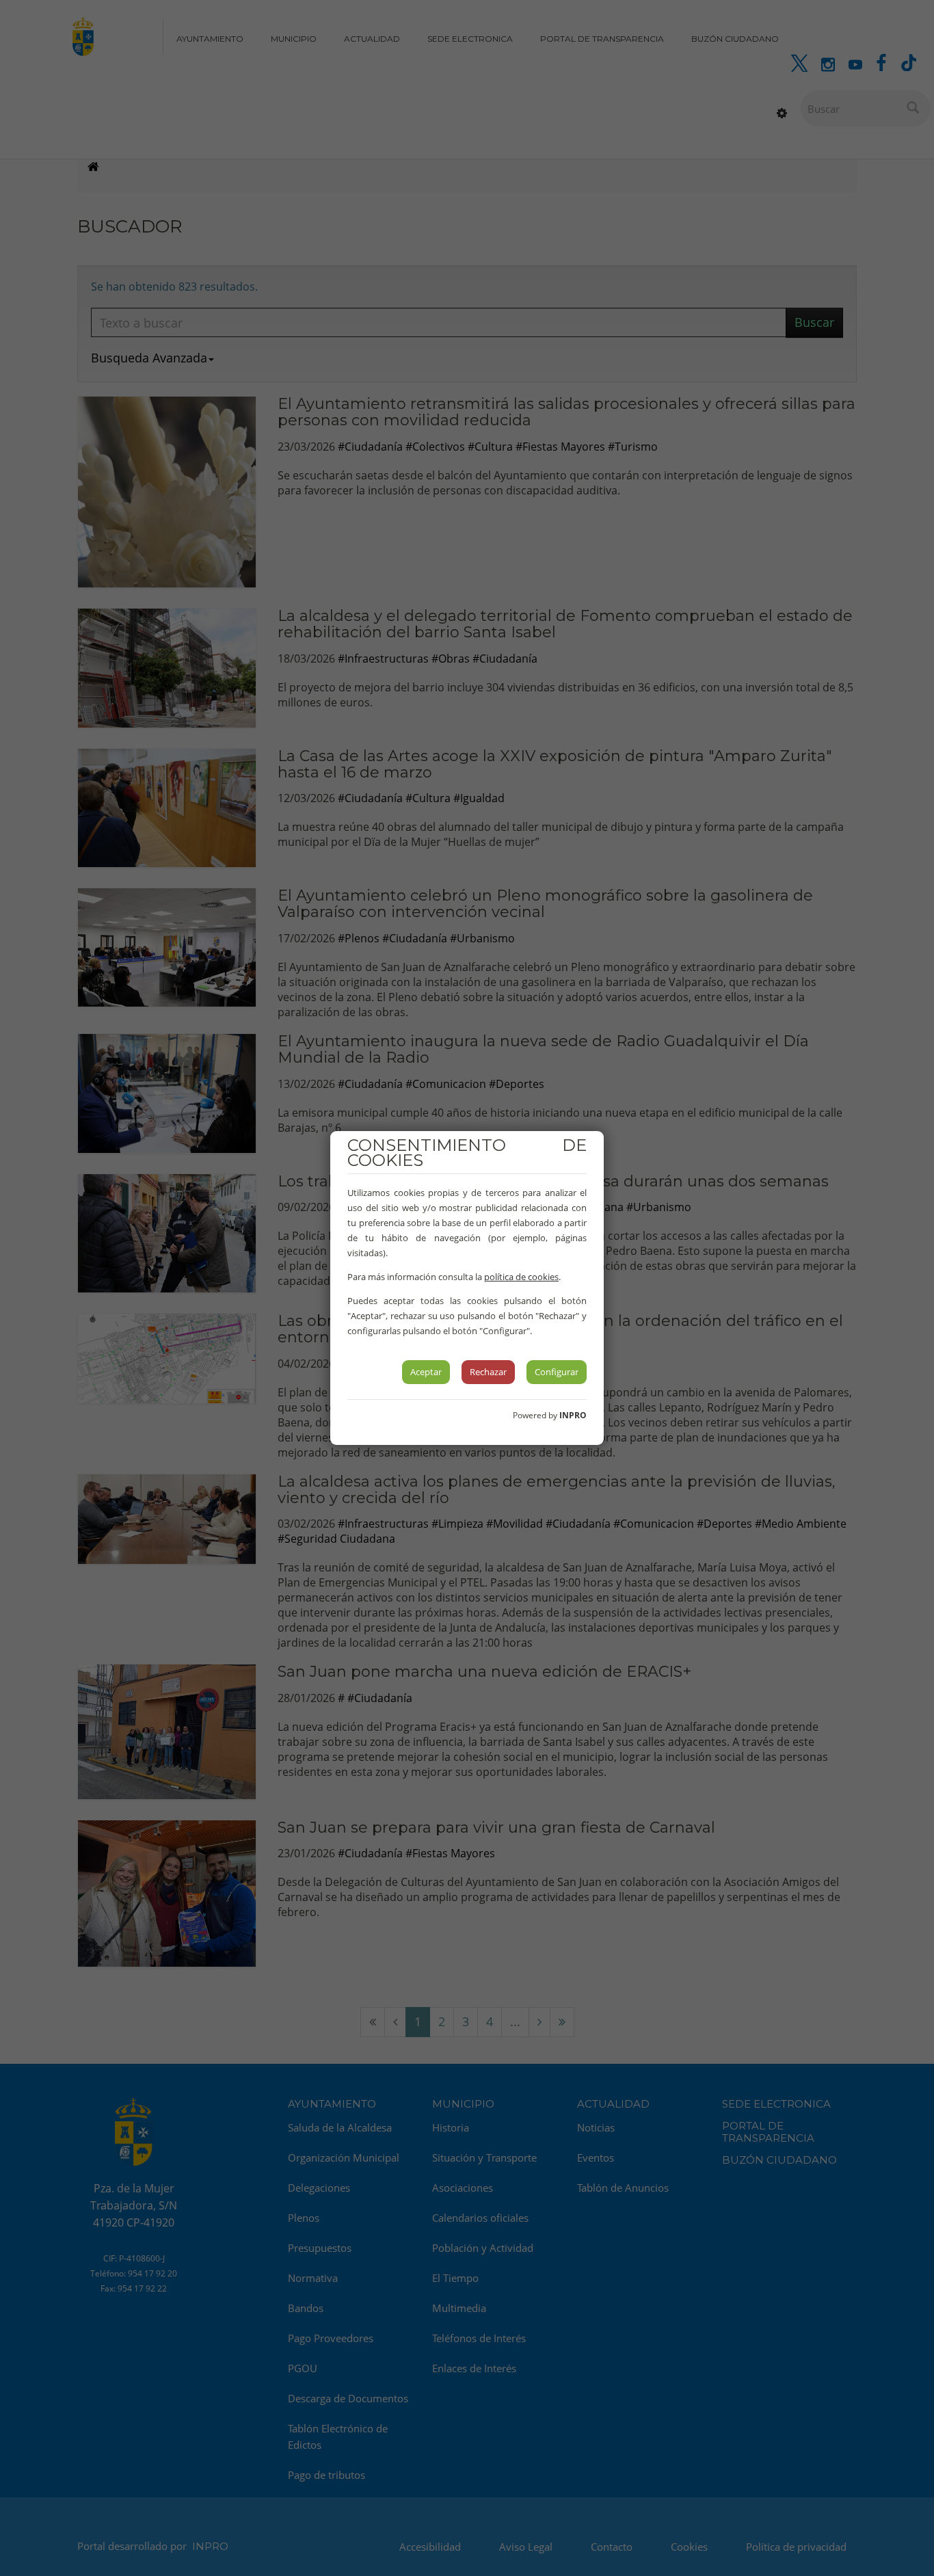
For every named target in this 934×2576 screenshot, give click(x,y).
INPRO (573, 1415)
